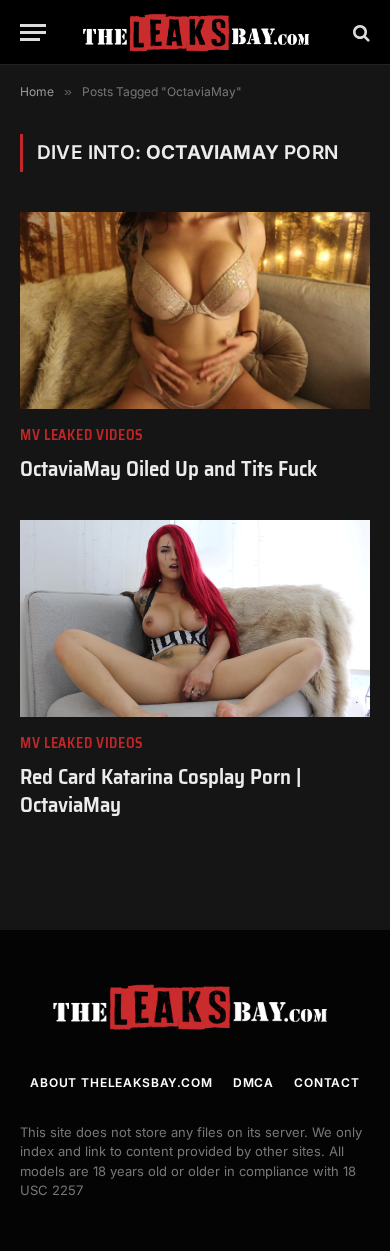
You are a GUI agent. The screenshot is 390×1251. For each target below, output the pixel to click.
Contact (327, 1082)
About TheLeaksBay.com (121, 1082)
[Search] (359, 32)
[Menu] (33, 32)
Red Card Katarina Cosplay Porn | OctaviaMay (161, 791)
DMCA (253, 1082)
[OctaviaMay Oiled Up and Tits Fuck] (195, 310)
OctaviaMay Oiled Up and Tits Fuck (168, 468)
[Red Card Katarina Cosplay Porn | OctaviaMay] (195, 618)
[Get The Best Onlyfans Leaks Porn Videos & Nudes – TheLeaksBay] (200, 32)
